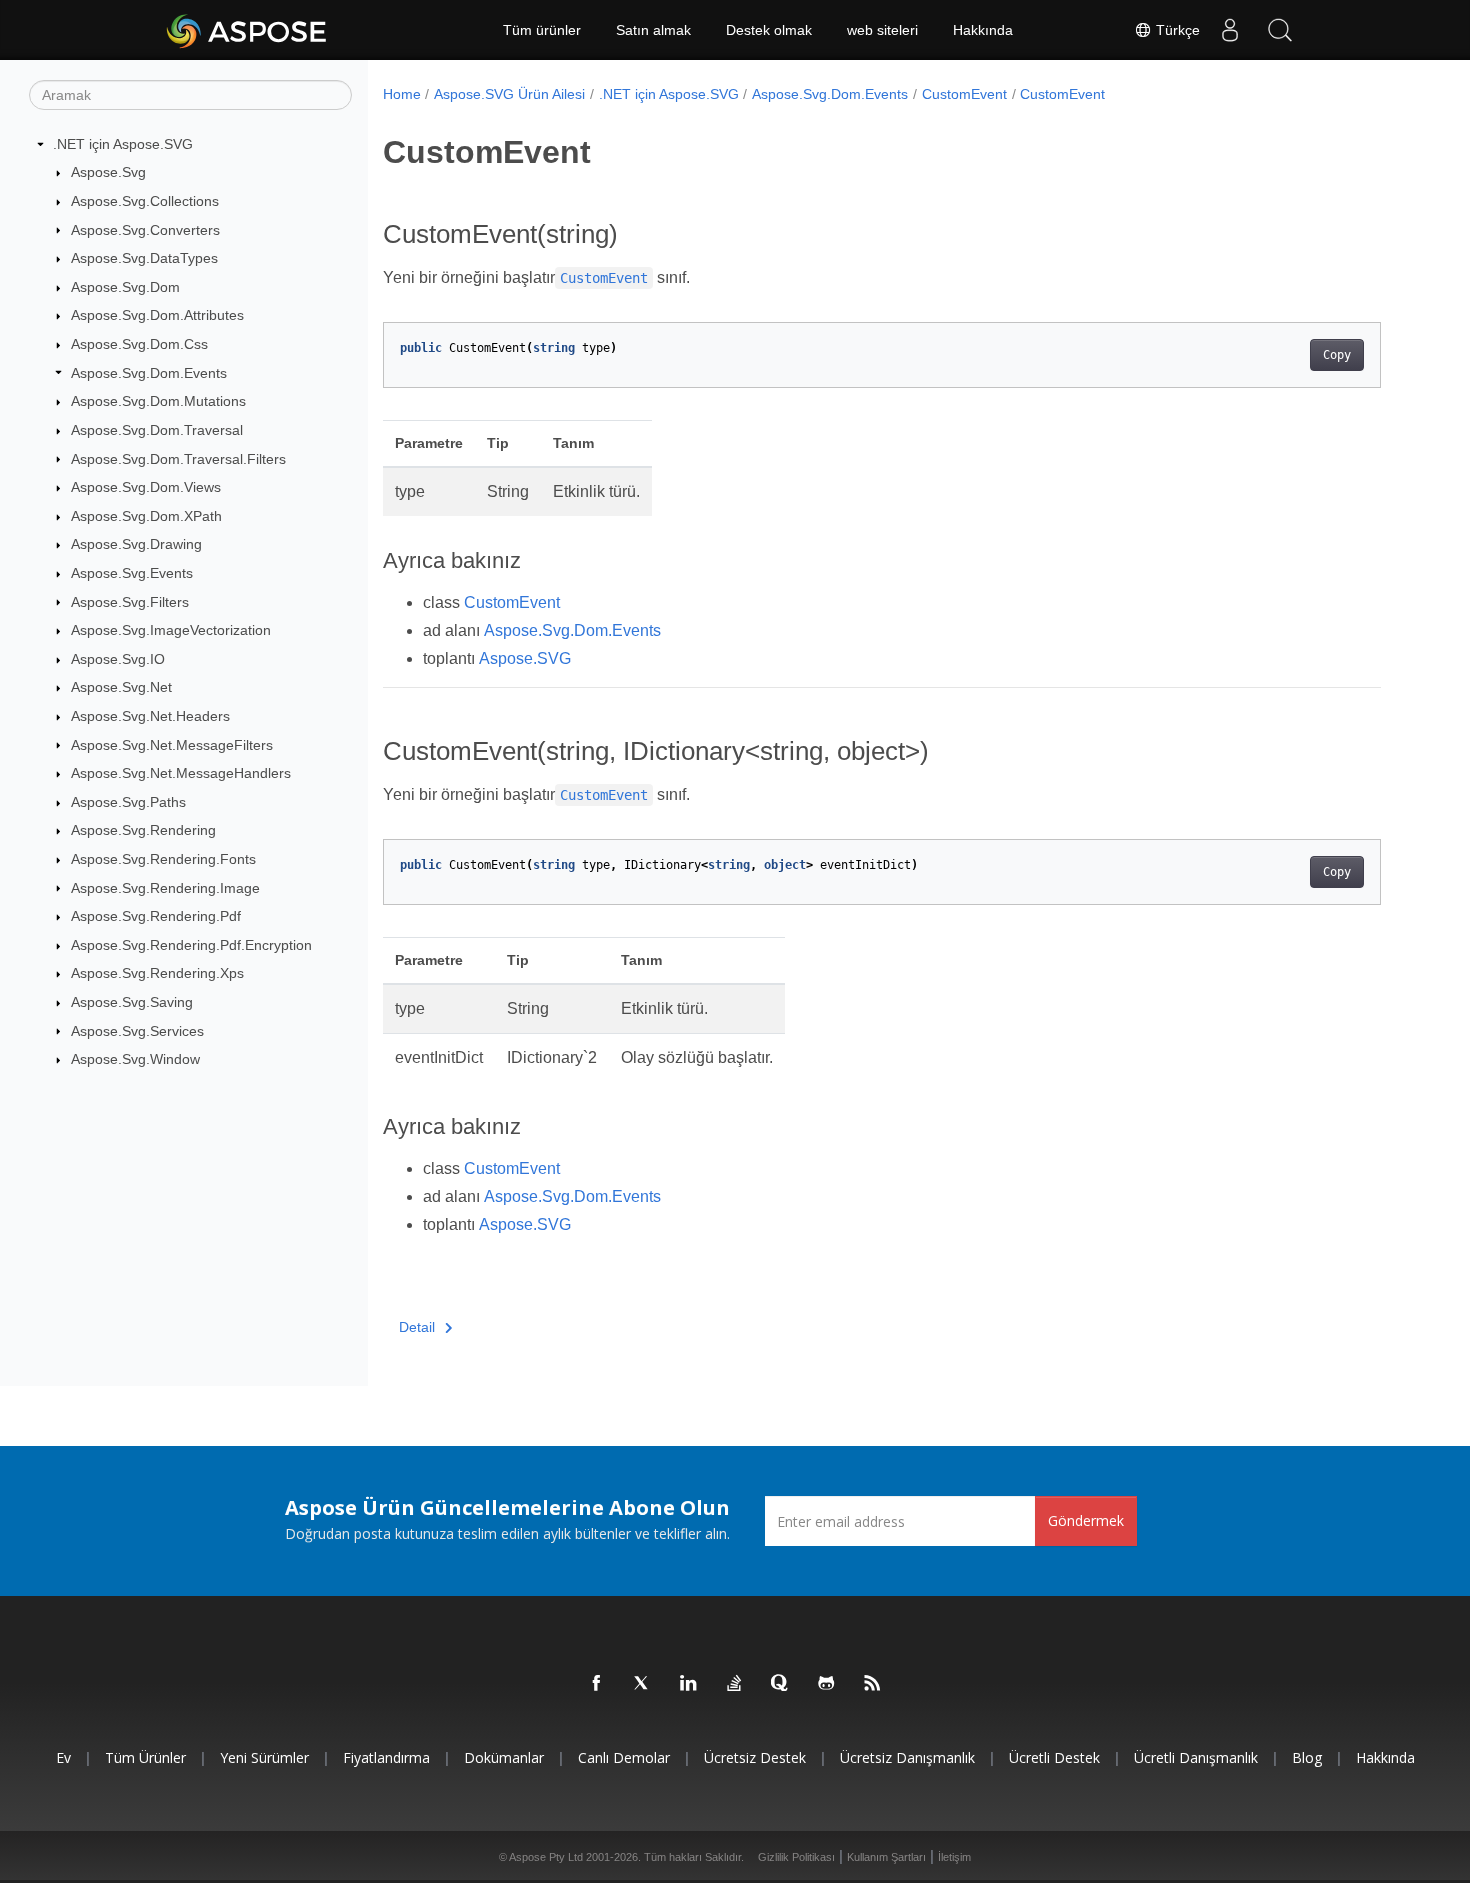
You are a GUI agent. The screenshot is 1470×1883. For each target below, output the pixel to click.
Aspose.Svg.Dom (125, 287)
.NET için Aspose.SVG (123, 144)
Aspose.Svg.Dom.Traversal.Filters (178, 459)
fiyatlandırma (386, 1757)
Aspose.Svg (108, 172)
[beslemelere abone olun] (873, 1684)
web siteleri (882, 30)
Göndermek (1086, 1520)
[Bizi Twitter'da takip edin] (643, 1684)
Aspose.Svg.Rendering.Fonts (163, 859)
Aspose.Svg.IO (118, 659)
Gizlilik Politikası (796, 1857)
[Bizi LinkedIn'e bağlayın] (689, 1684)
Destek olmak (769, 30)
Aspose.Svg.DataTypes (144, 258)
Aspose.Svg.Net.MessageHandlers (181, 773)
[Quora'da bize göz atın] (781, 1684)
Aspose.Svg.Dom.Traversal (157, 430)
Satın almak (653, 30)
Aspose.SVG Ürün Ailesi (509, 94)
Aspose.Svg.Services (137, 1031)
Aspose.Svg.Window (135, 1059)
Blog (1307, 1757)
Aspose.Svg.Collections (145, 201)
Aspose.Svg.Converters (145, 230)
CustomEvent (964, 94)
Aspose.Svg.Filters (130, 602)
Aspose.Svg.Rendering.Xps (157, 973)
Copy (1337, 355)
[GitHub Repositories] (827, 1684)
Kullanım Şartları (886, 1857)
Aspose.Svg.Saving (132, 1002)
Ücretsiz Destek (755, 1757)
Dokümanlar (504, 1757)
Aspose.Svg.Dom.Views (146, 487)
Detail (417, 1327)
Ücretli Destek (1054, 1757)
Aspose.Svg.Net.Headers (150, 716)
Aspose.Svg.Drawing (136, 544)
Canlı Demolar (624, 1757)
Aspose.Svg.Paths (128, 802)
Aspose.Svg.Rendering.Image (165, 888)
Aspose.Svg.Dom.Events (149, 373)
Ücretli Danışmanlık (1196, 1757)
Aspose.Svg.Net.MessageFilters (172, 745)
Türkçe (1176, 30)
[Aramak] (1280, 30)
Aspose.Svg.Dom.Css (139, 344)
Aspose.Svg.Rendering (143, 830)
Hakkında (983, 30)
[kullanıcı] (1230, 30)
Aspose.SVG (525, 658)
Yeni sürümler (264, 1757)
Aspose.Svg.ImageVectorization (171, 630)
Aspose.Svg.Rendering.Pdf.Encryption (191, 945)
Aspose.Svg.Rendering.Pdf (156, 916)
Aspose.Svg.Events (132, 573)
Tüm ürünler (542, 30)
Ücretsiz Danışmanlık (907, 1757)
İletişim (954, 1857)
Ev (63, 1757)
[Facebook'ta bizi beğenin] (597, 1684)
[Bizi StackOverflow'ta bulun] (735, 1684)
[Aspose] (247, 30)
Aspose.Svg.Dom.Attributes (157, 315)
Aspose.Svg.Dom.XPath (146, 516)
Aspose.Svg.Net (121, 687)
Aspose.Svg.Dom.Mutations (158, 401)
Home (402, 94)
